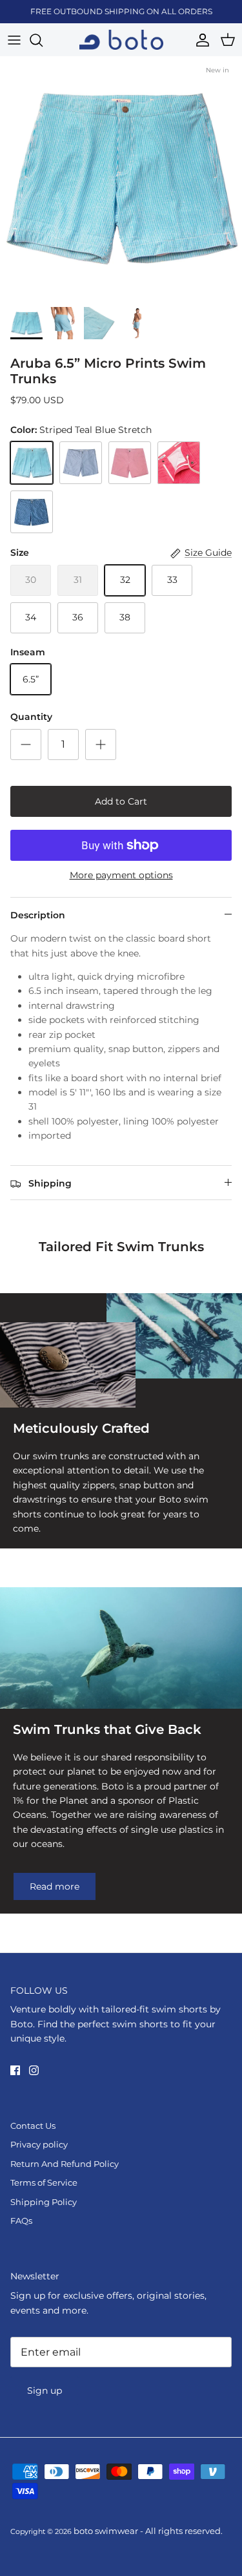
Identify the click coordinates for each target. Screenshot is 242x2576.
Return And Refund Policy (65, 2164)
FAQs (21, 2221)
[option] (121, 178)
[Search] (43, 40)
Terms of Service (44, 2182)
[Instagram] (34, 2070)
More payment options (121, 875)
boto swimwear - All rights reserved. (148, 2531)
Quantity (31, 717)
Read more (55, 1886)
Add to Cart (121, 801)
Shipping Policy (44, 2202)
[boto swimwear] (121, 40)
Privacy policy (39, 2144)
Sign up (45, 2391)
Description (38, 915)
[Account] (199, 40)
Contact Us (33, 2126)
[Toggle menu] (14, 40)
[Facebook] (15, 2070)
